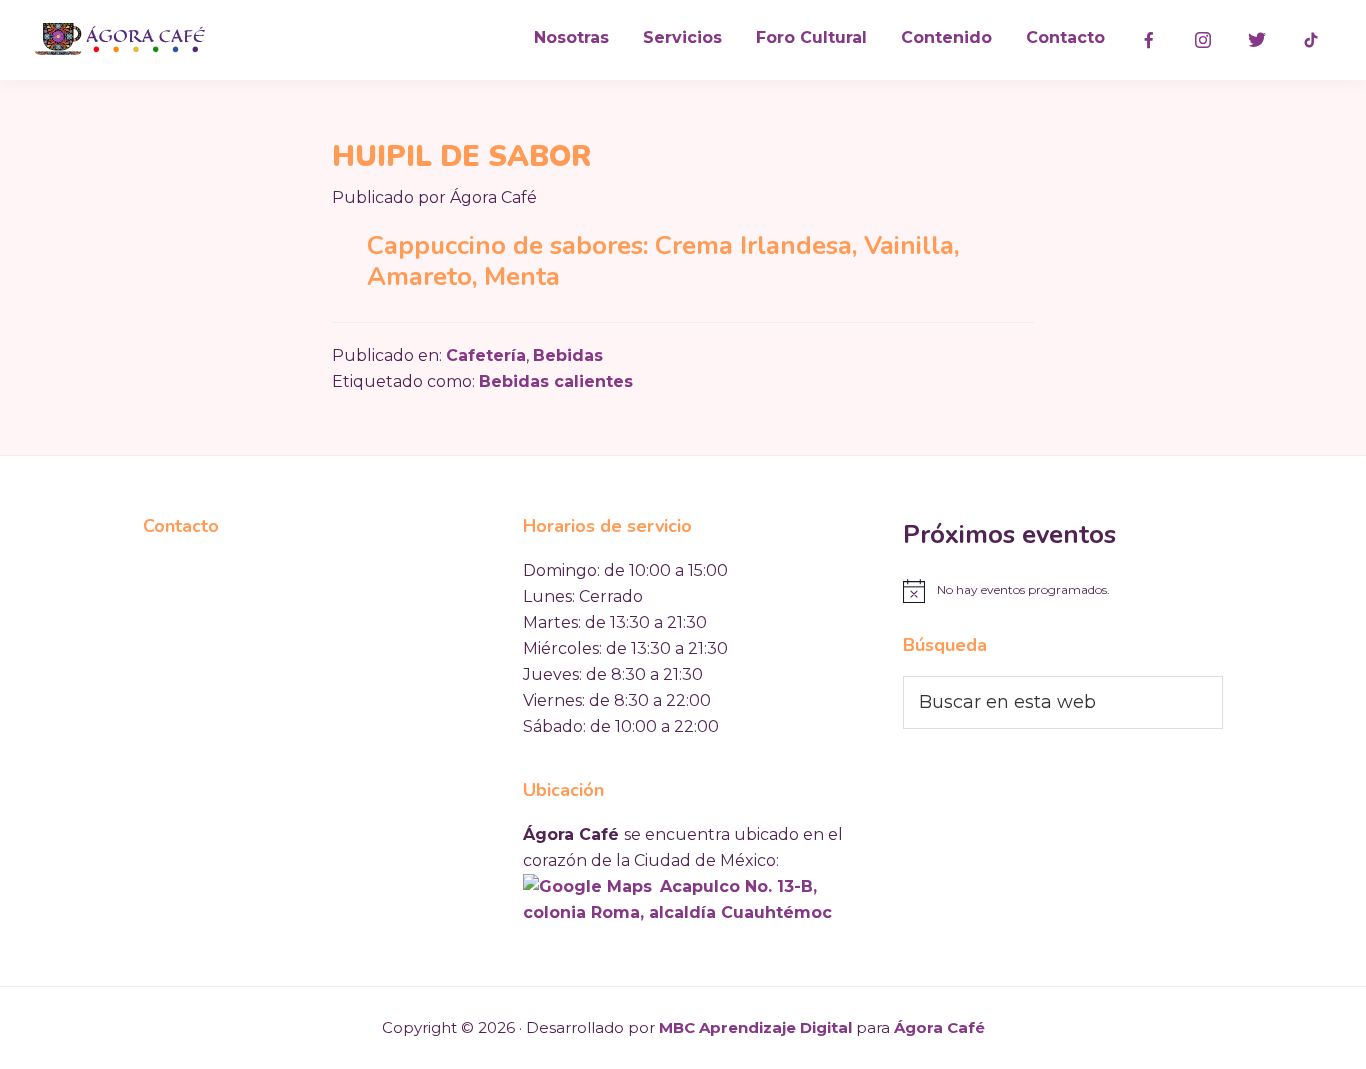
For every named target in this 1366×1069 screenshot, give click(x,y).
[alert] (1063, 591)
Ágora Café (939, 1027)
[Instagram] (1203, 40)
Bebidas (568, 355)
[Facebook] (1149, 40)
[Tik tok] (1311, 40)
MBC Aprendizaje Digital (755, 1027)
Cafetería (486, 355)
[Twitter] (1257, 40)
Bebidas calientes (556, 381)
